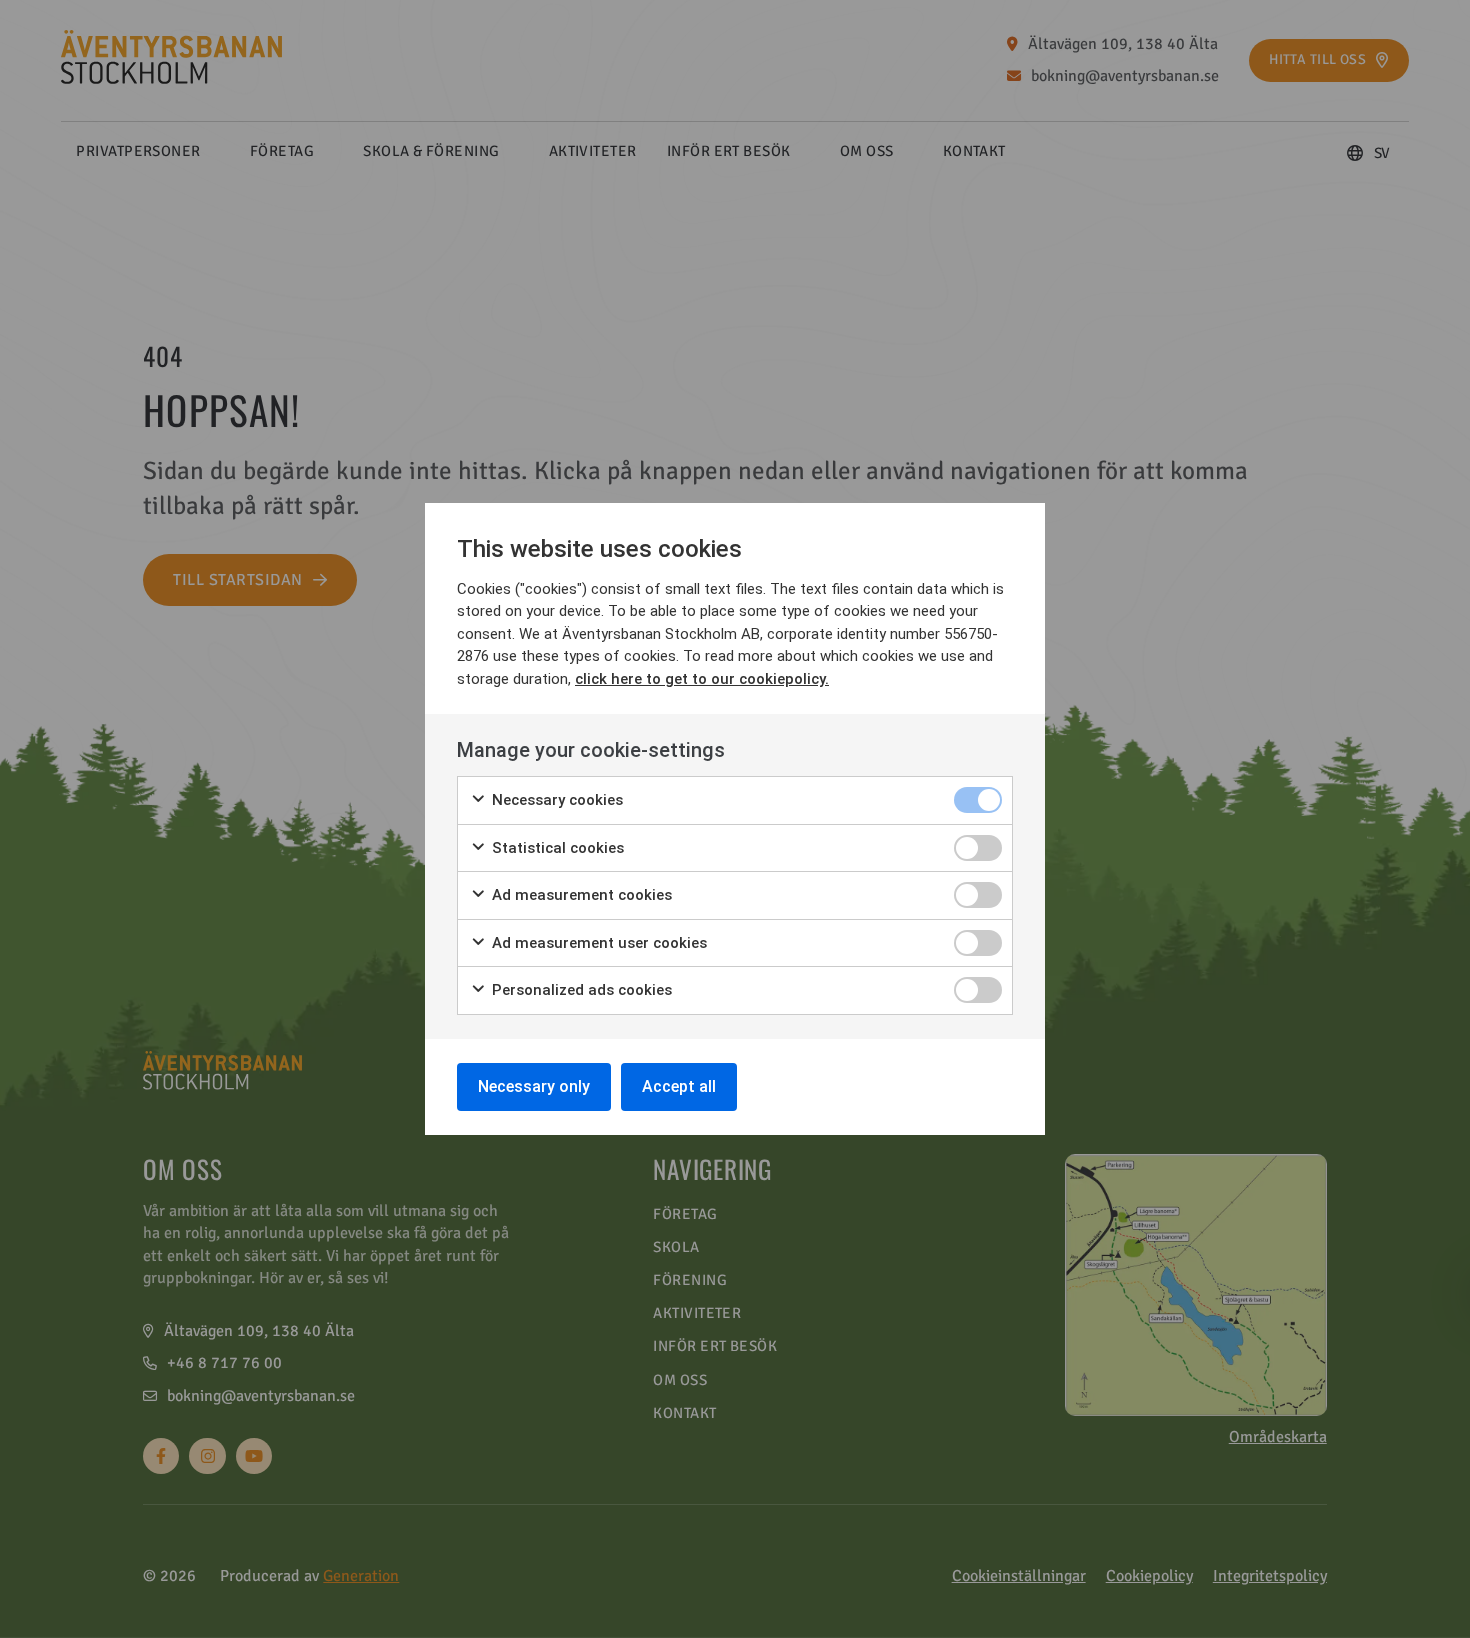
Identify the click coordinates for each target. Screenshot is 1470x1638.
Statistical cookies (556, 848)
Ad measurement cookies (580, 895)
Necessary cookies (555, 800)
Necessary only (534, 1086)
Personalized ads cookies (580, 990)
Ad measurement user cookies (597, 943)
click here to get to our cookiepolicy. (702, 679)
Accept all (679, 1086)
